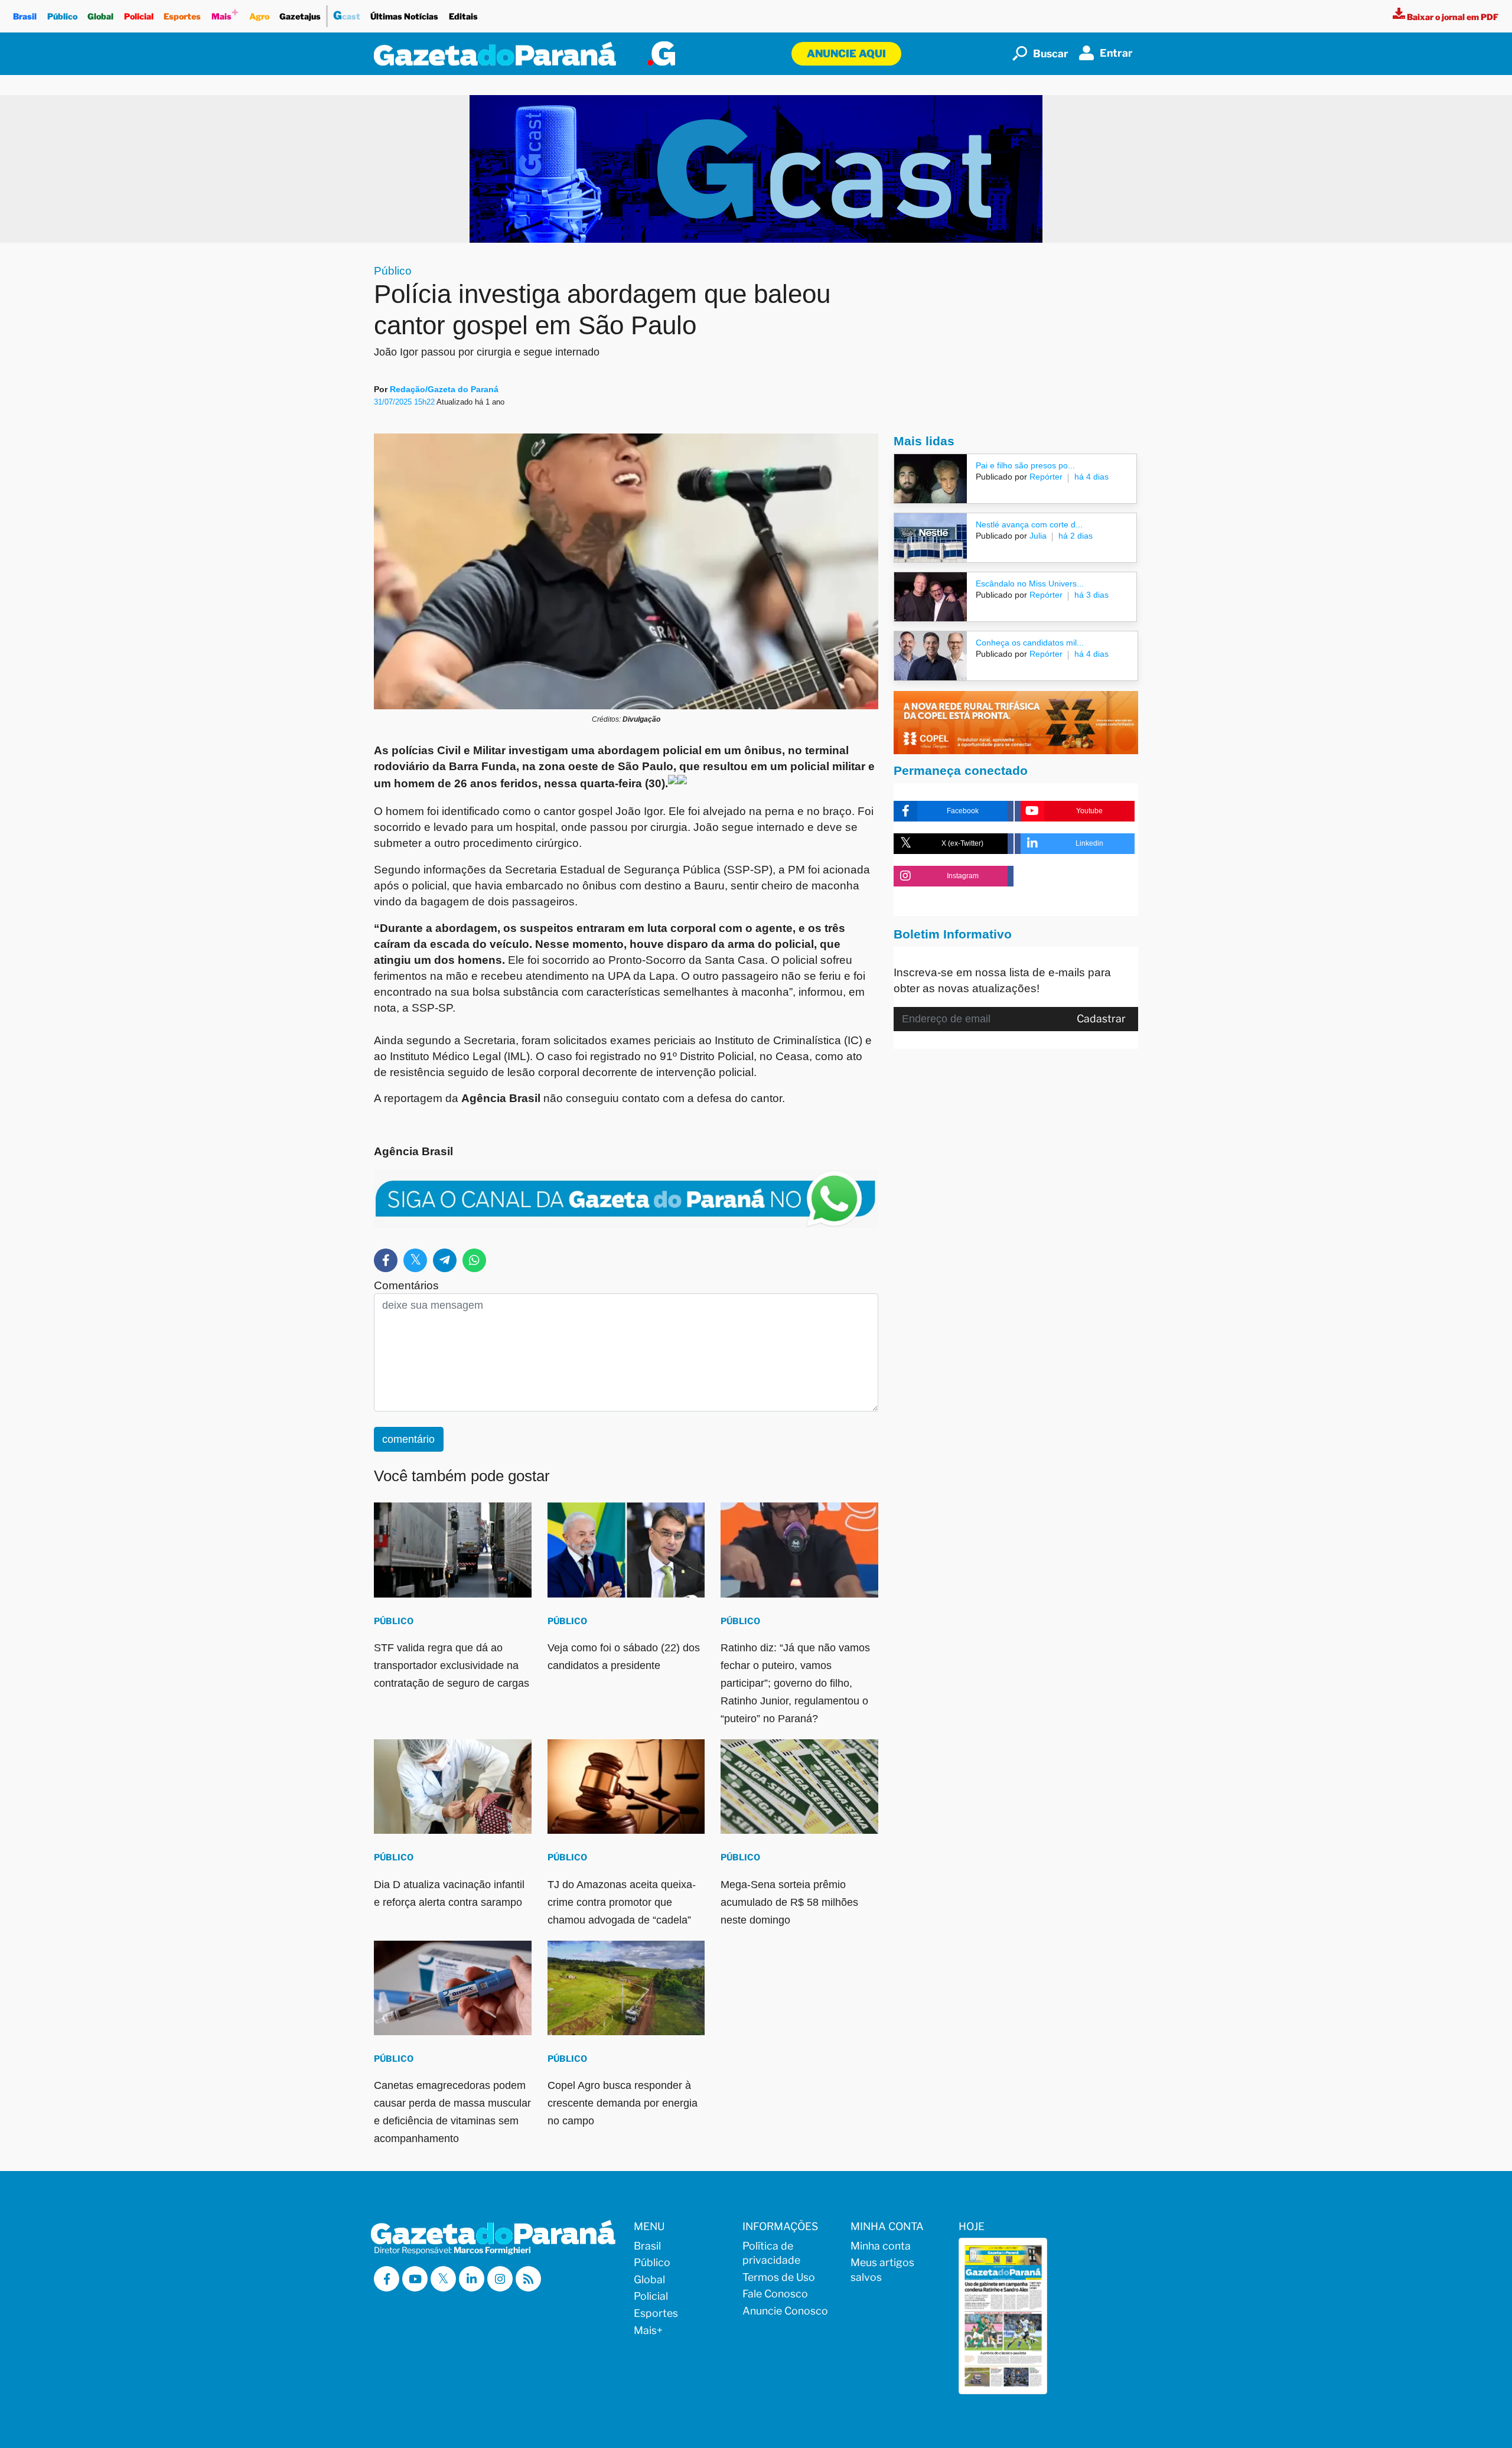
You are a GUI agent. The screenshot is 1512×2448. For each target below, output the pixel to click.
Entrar (1116, 53)
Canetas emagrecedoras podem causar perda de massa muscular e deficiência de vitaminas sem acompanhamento (452, 2112)
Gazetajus (300, 16)
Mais (225, 13)
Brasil (25, 16)
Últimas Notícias (404, 16)
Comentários (406, 1285)
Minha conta (881, 2246)
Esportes (182, 16)
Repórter (1045, 477)
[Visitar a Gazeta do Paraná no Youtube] (415, 2279)
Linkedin (1089, 843)
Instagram (963, 876)
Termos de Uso (779, 2277)
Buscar (1051, 53)
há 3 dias (1091, 595)
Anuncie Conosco (785, 2311)
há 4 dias (1091, 477)
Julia (1037, 536)
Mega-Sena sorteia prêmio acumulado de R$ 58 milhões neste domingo (789, 1902)
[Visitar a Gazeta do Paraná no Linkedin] (472, 2279)
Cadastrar (1101, 1018)
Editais (463, 16)
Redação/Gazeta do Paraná (444, 389)
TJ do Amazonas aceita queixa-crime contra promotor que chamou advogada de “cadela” (622, 1902)
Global (100, 16)
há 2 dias (1076, 536)
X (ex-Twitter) (962, 843)
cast (347, 15)
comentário (408, 1439)
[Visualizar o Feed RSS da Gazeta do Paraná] (528, 2279)
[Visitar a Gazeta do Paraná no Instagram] (500, 2279)
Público (62, 16)
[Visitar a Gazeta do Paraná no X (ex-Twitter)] (443, 2279)
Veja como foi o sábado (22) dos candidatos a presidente (624, 1657)
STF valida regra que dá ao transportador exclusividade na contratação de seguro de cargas (452, 1665)
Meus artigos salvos (882, 2270)
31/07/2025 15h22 (405, 402)
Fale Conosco (775, 2294)
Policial (139, 16)
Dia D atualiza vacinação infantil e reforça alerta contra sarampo (449, 1893)
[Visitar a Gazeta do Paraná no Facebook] (387, 2279)
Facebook (963, 811)
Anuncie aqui (846, 53)
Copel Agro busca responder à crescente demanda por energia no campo (623, 2103)
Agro (259, 16)
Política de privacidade (771, 2253)
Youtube (1089, 811)
